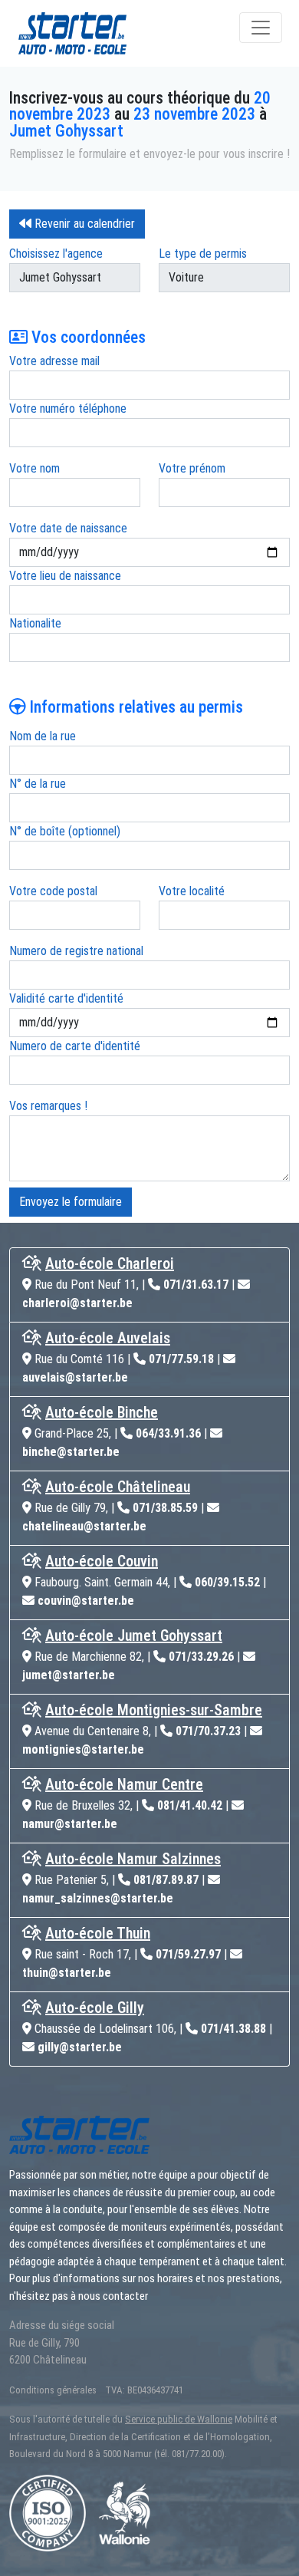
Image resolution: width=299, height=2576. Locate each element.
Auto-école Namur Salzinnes (133, 1859)
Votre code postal (53, 891)
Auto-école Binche (102, 1412)
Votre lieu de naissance (65, 576)
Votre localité (192, 891)
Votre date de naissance (68, 528)
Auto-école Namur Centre (124, 1784)
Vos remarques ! (48, 1106)
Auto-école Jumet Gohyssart (134, 1636)
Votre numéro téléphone (68, 408)
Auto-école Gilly (95, 2008)
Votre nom (34, 468)
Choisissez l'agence (56, 254)
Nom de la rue (43, 736)
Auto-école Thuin (98, 1933)
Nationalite (35, 623)
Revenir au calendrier (83, 224)
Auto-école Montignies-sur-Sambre (154, 1710)
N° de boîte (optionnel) (65, 831)
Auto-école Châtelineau (118, 1487)
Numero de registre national (76, 951)
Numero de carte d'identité (75, 1046)
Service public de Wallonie (179, 2419)
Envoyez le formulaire (71, 1202)
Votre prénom (192, 468)
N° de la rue (38, 784)
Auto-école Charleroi (110, 1263)
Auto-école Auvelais (108, 1338)
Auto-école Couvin (102, 1561)
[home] (95, 33)
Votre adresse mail (54, 361)
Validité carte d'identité (66, 998)
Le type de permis (203, 254)
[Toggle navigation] (261, 28)
